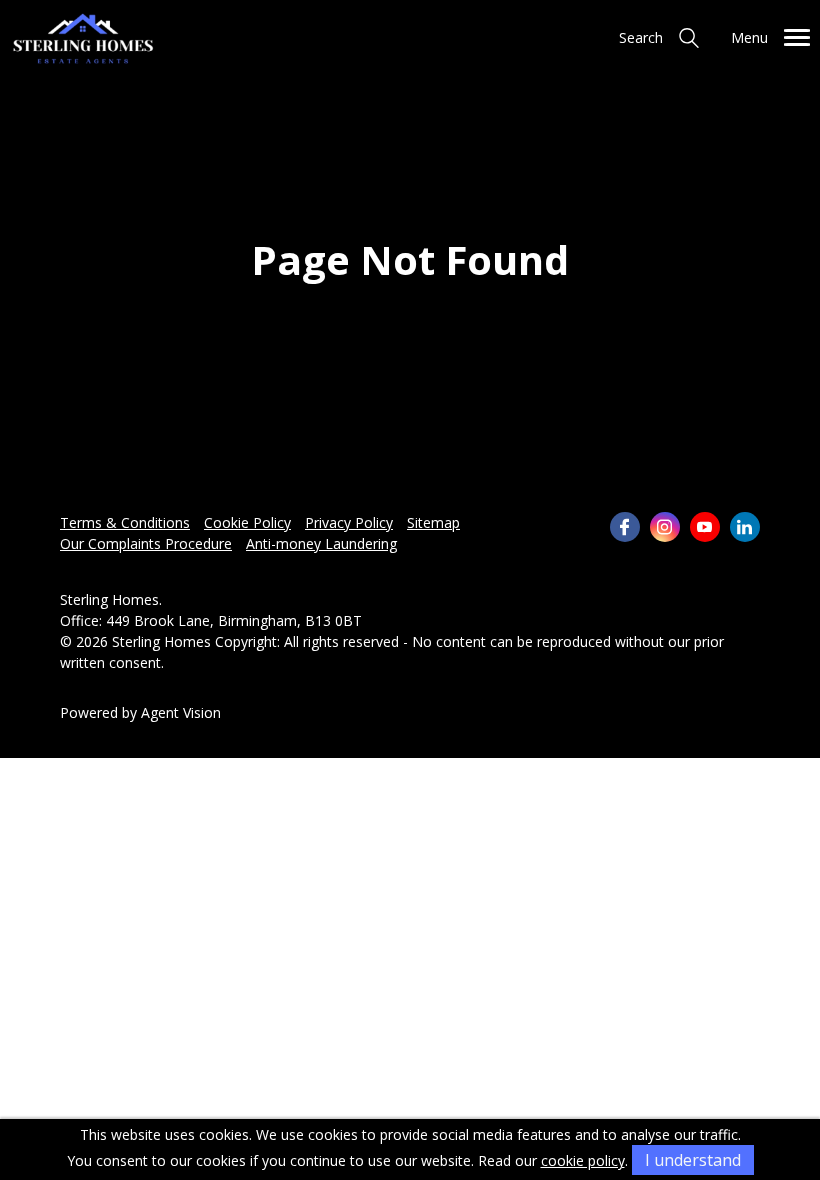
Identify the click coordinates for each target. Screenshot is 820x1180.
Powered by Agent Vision (140, 712)
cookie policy (583, 1160)
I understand (693, 1160)
